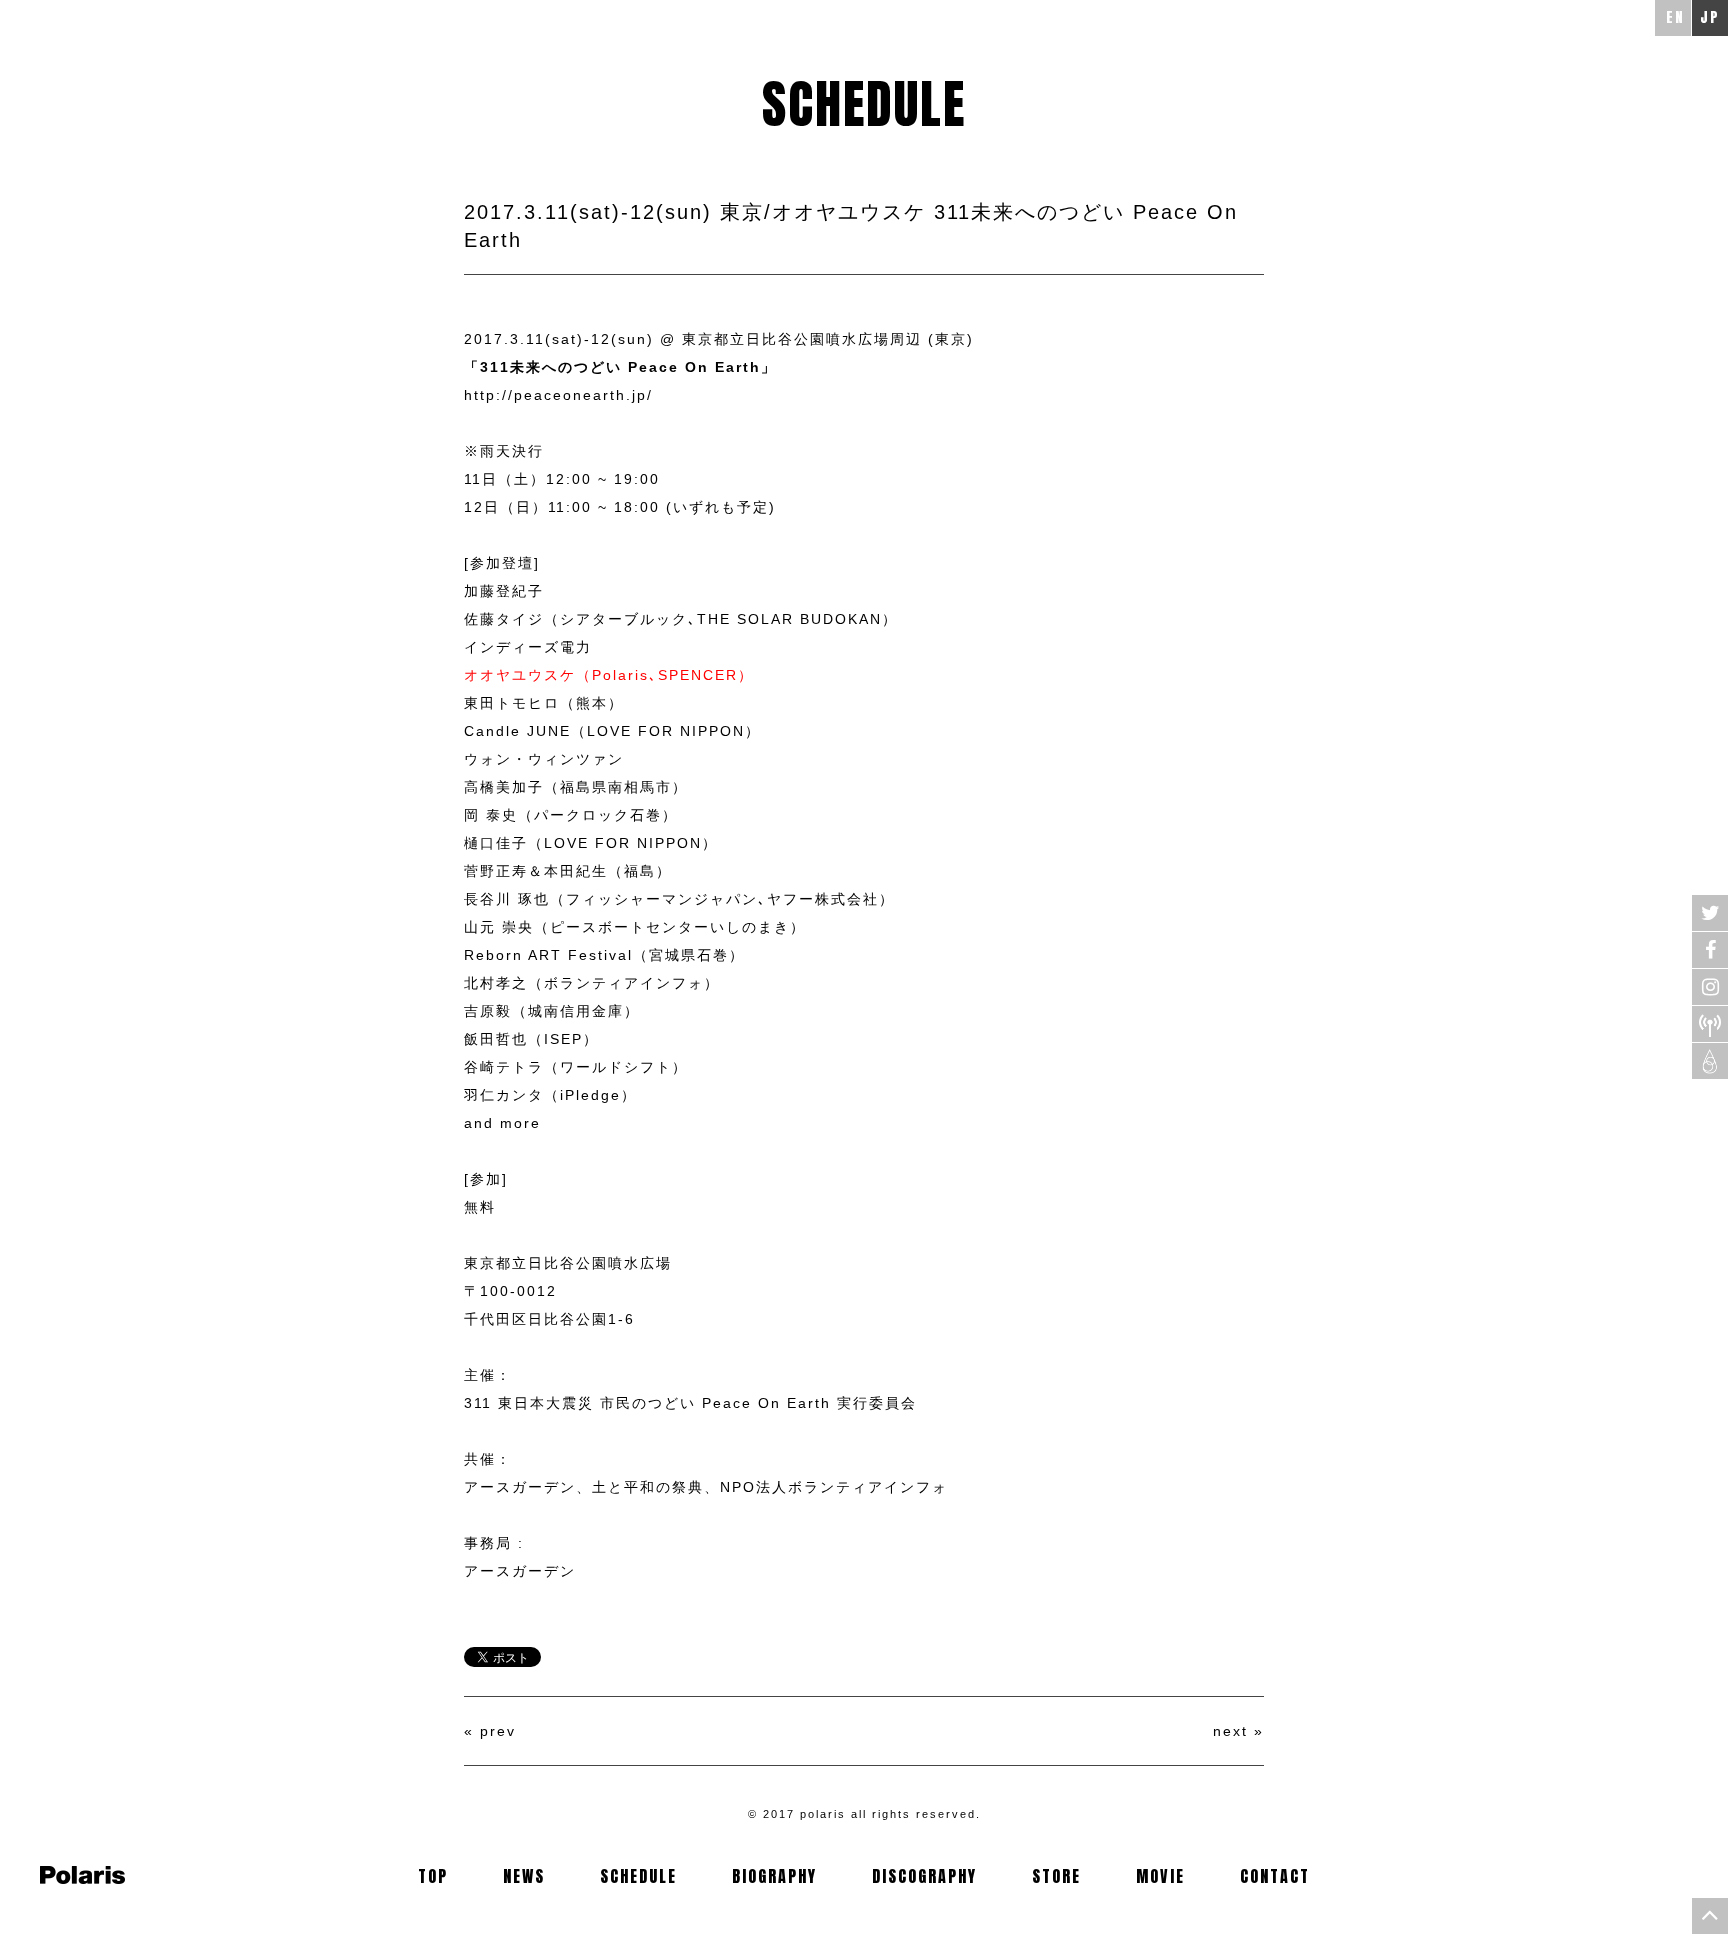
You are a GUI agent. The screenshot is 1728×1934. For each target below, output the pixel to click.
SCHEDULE (638, 1876)
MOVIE (1160, 1876)
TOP (433, 1876)
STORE (1056, 1876)
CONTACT (1275, 1876)
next (1230, 1731)
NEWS (524, 1876)
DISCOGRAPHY (924, 1876)
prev (498, 1731)
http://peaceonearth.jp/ (558, 395)
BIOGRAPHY (774, 1876)
